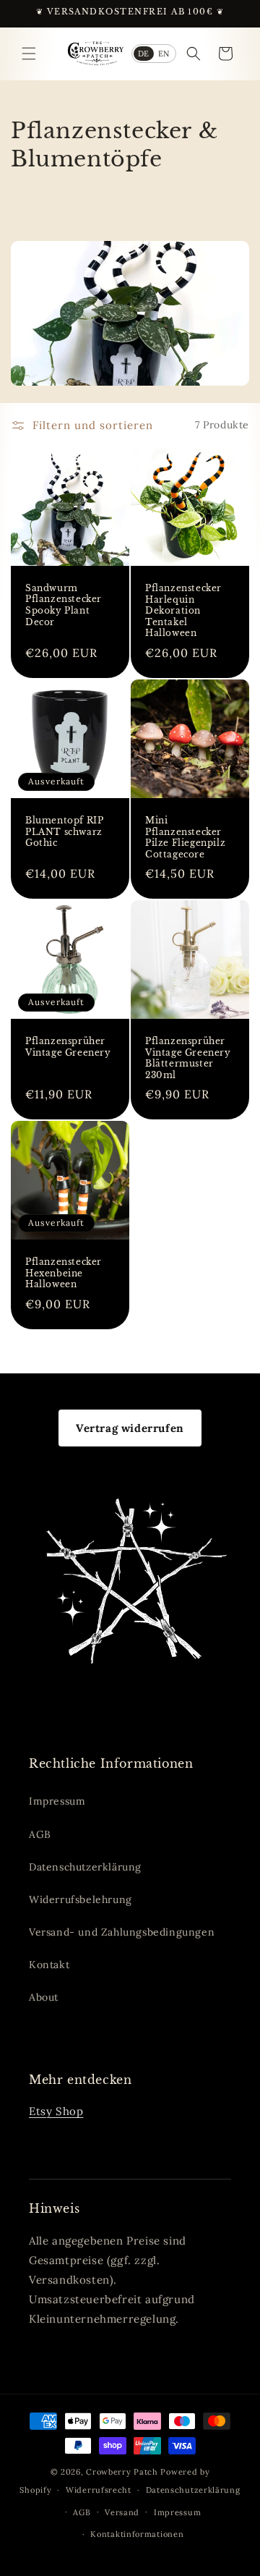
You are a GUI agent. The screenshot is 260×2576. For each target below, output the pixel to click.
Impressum (57, 1801)
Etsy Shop (56, 2111)
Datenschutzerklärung (85, 1867)
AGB (40, 1834)
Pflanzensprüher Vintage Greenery (68, 1047)
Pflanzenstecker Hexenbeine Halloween (64, 1273)
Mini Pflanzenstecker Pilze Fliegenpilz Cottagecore (185, 837)
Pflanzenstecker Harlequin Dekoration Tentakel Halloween (183, 610)
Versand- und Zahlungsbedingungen (122, 1932)
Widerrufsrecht (99, 2490)
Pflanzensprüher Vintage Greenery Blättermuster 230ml (188, 1058)
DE (144, 54)
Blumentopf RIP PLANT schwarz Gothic (64, 831)
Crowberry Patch (122, 2472)
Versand (122, 2512)
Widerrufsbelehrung (81, 1899)
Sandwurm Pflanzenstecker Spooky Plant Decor (64, 604)
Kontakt (49, 1965)
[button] (29, 54)
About (44, 1997)
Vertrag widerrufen (130, 1428)
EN (164, 54)
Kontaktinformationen (137, 2534)
